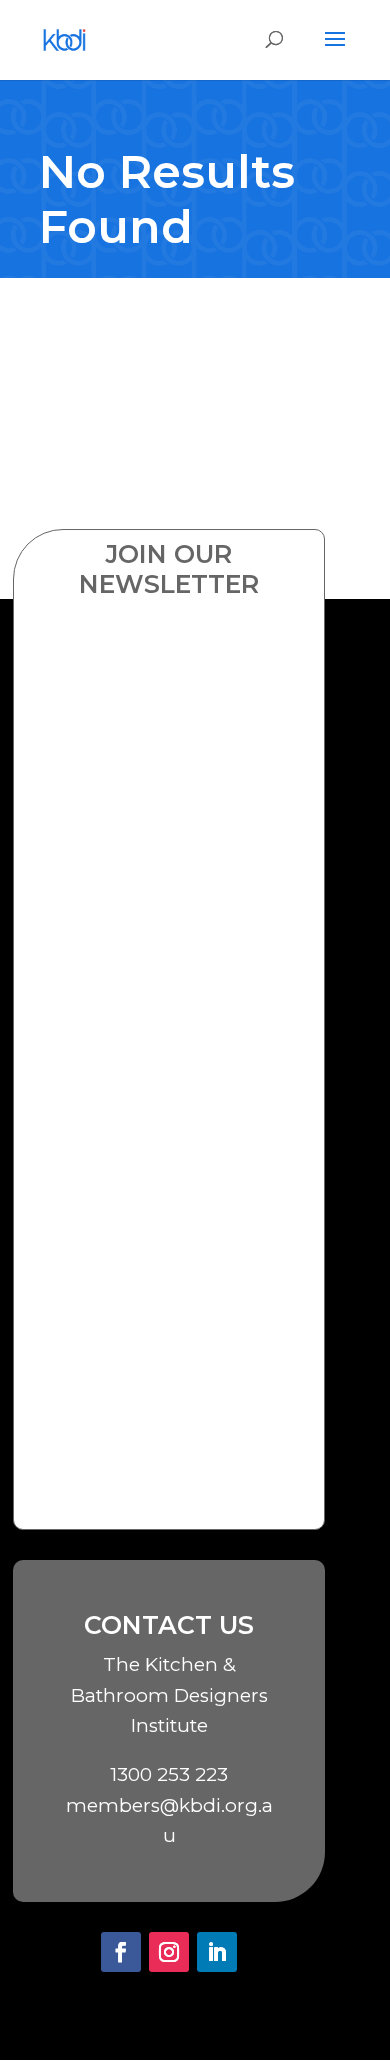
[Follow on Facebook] (121, 1952)
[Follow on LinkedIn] (217, 1952)
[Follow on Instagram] (169, 1952)
